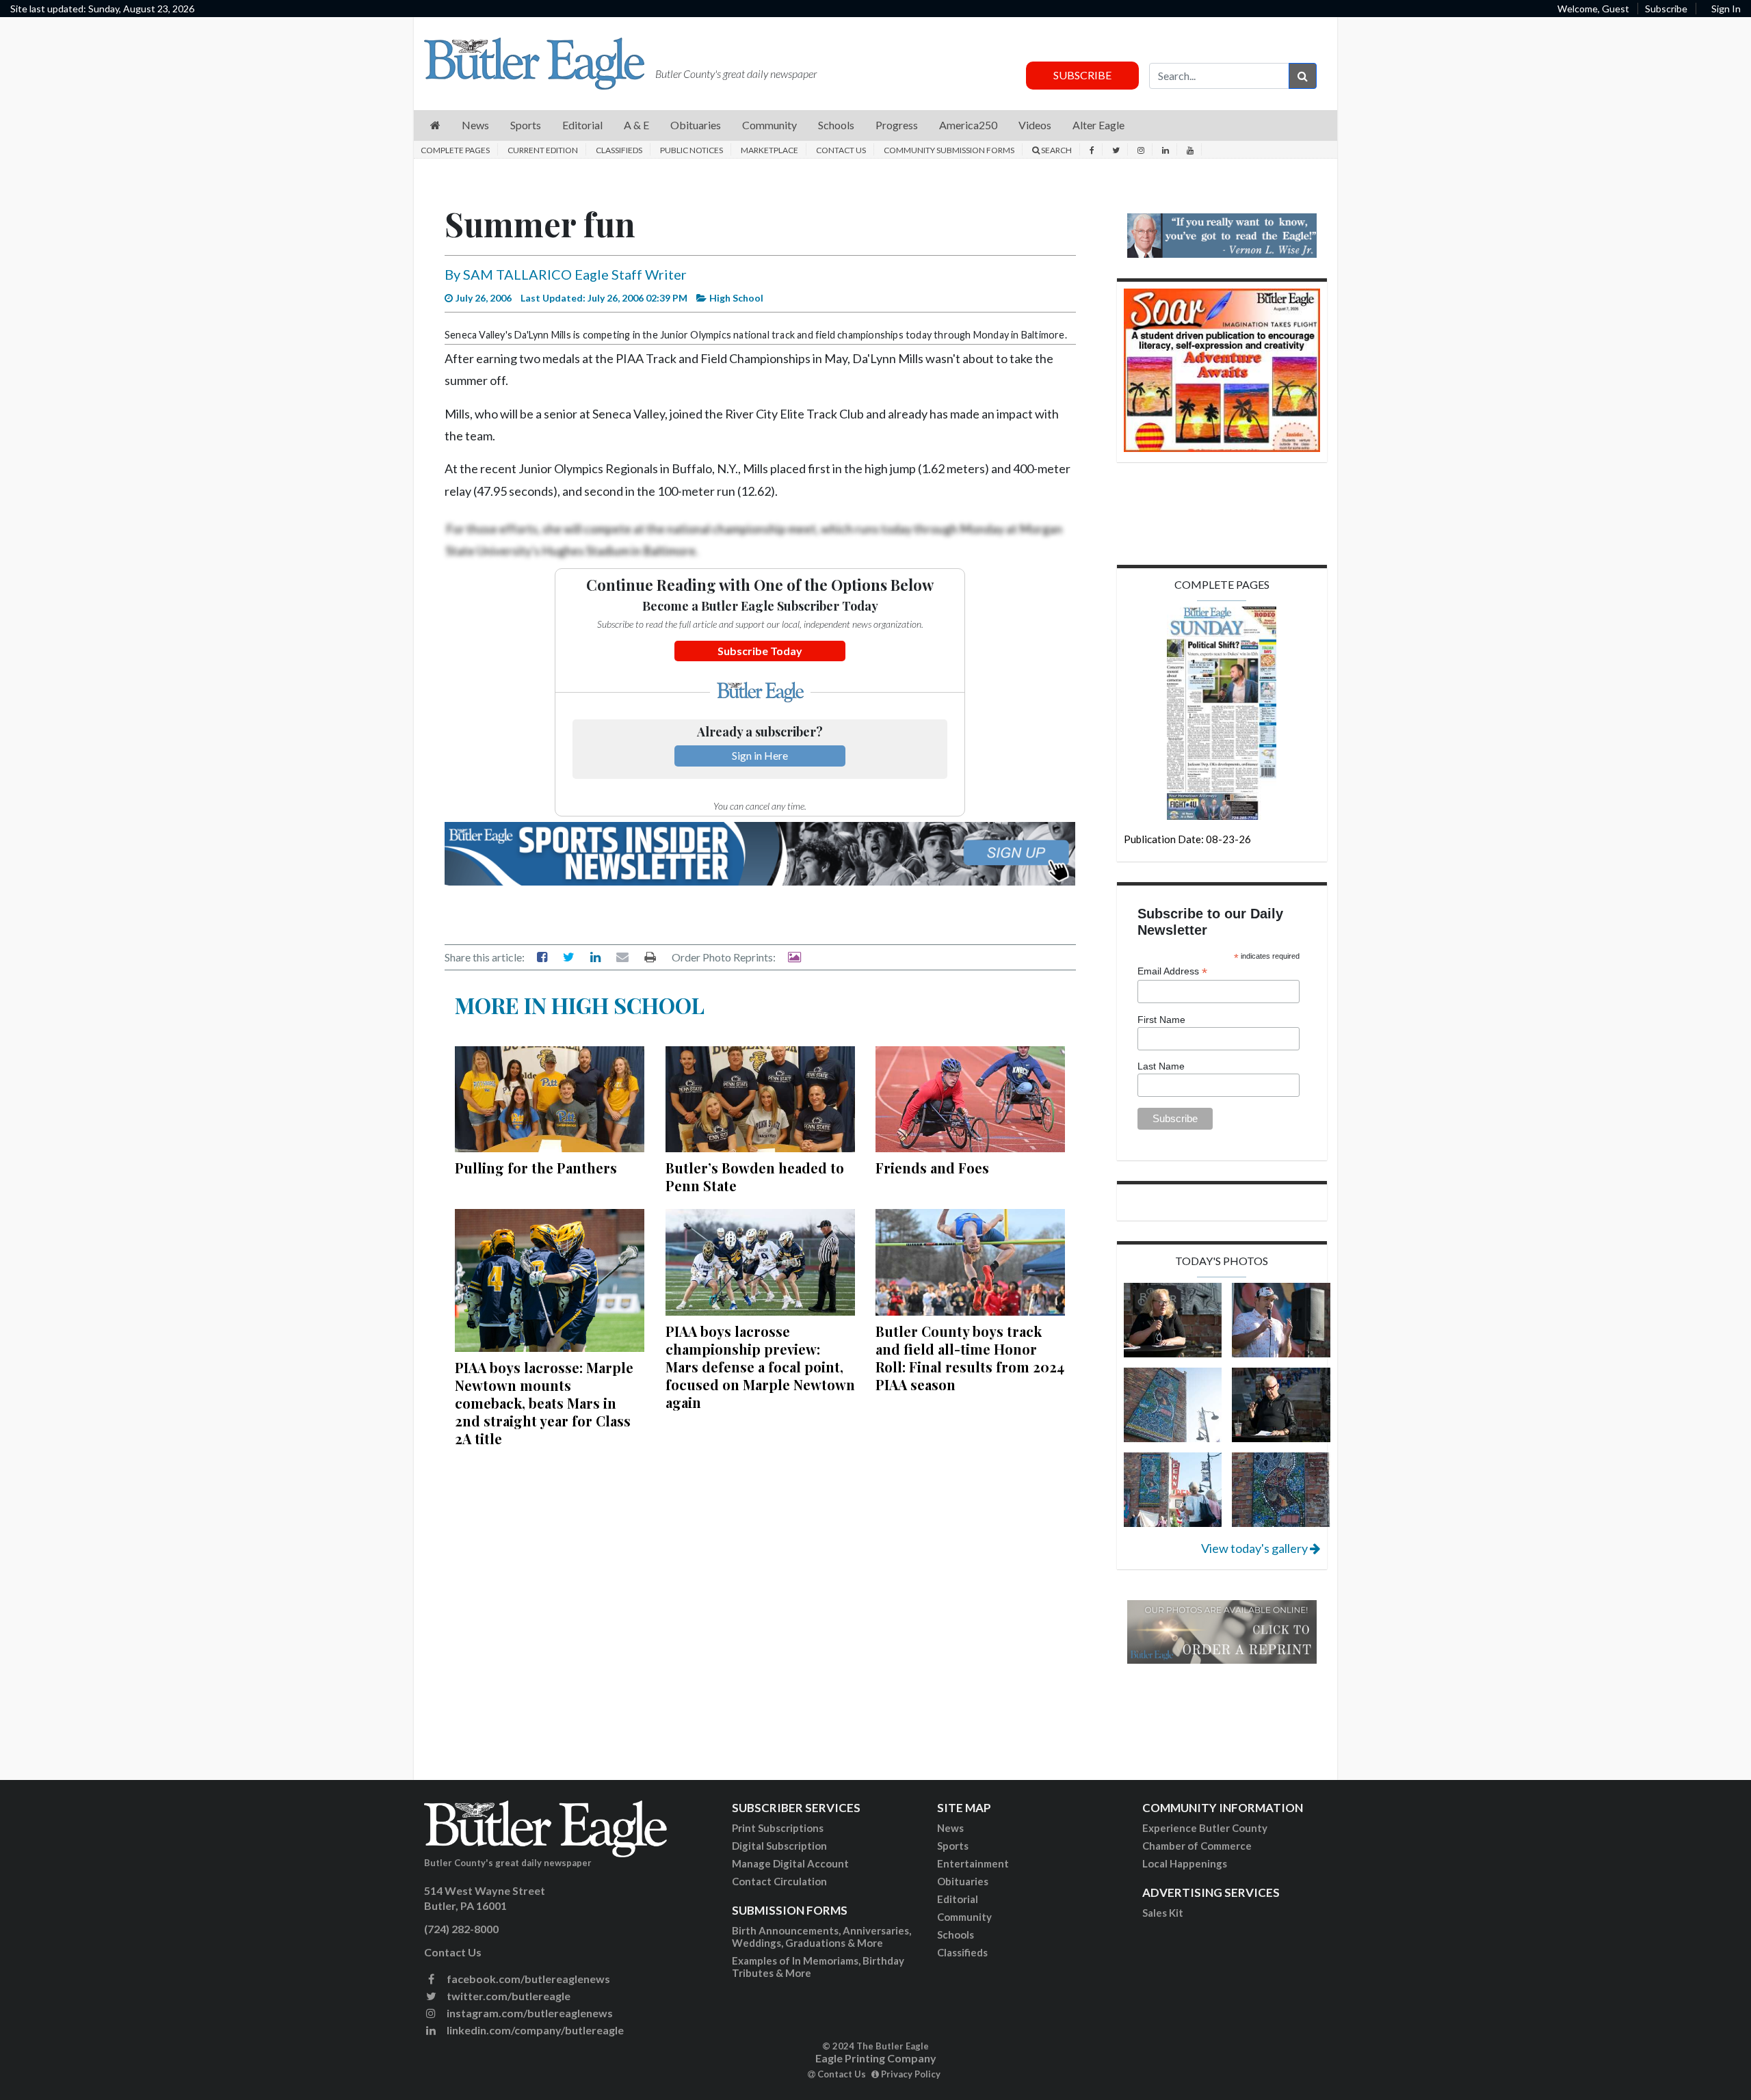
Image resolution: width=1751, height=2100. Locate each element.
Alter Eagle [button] (1098, 125)
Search (1056, 150)
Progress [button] (897, 125)
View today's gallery (1255, 1548)
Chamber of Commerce (1197, 1846)
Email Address (1172, 971)
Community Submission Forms (949, 150)
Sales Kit (1163, 1913)
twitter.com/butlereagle (508, 1996)
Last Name (1161, 1066)
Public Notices (692, 150)
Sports (953, 1846)
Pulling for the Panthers (536, 1168)
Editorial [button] (582, 125)
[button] (435, 125)
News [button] (475, 125)
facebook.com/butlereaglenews (527, 1979)
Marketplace (769, 150)
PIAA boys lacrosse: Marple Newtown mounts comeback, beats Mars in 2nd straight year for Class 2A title (544, 1403)
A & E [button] (636, 125)
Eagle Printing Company (876, 2058)
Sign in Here (760, 755)
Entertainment (973, 1863)
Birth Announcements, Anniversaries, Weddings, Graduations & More (821, 1937)
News (950, 1828)
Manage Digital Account (790, 1863)
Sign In (1726, 9)
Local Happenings (1185, 1863)
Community (964, 1917)
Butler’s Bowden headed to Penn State (755, 1177)
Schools (956, 1935)
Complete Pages (455, 150)
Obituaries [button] (696, 125)
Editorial (958, 1899)
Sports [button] (526, 125)
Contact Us (841, 150)
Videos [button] (1035, 125)
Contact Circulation (779, 1881)
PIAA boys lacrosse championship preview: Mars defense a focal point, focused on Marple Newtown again (760, 1367)
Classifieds (619, 150)
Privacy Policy (910, 2074)
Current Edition (543, 150)
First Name (1161, 1020)
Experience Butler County (1205, 1828)
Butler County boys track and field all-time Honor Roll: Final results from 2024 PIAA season (970, 1358)
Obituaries (963, 1881)
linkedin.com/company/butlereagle (534, 2030)
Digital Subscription (779, 1846)
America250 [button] (968, 125)
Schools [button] (836, 125)
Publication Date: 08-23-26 (1187, 839)
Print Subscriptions (778, 1828)
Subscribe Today (760, 651)
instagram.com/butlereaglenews (529, 2013)
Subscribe (1666, 9)
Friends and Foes (932, 1168)
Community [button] (769, 125)
